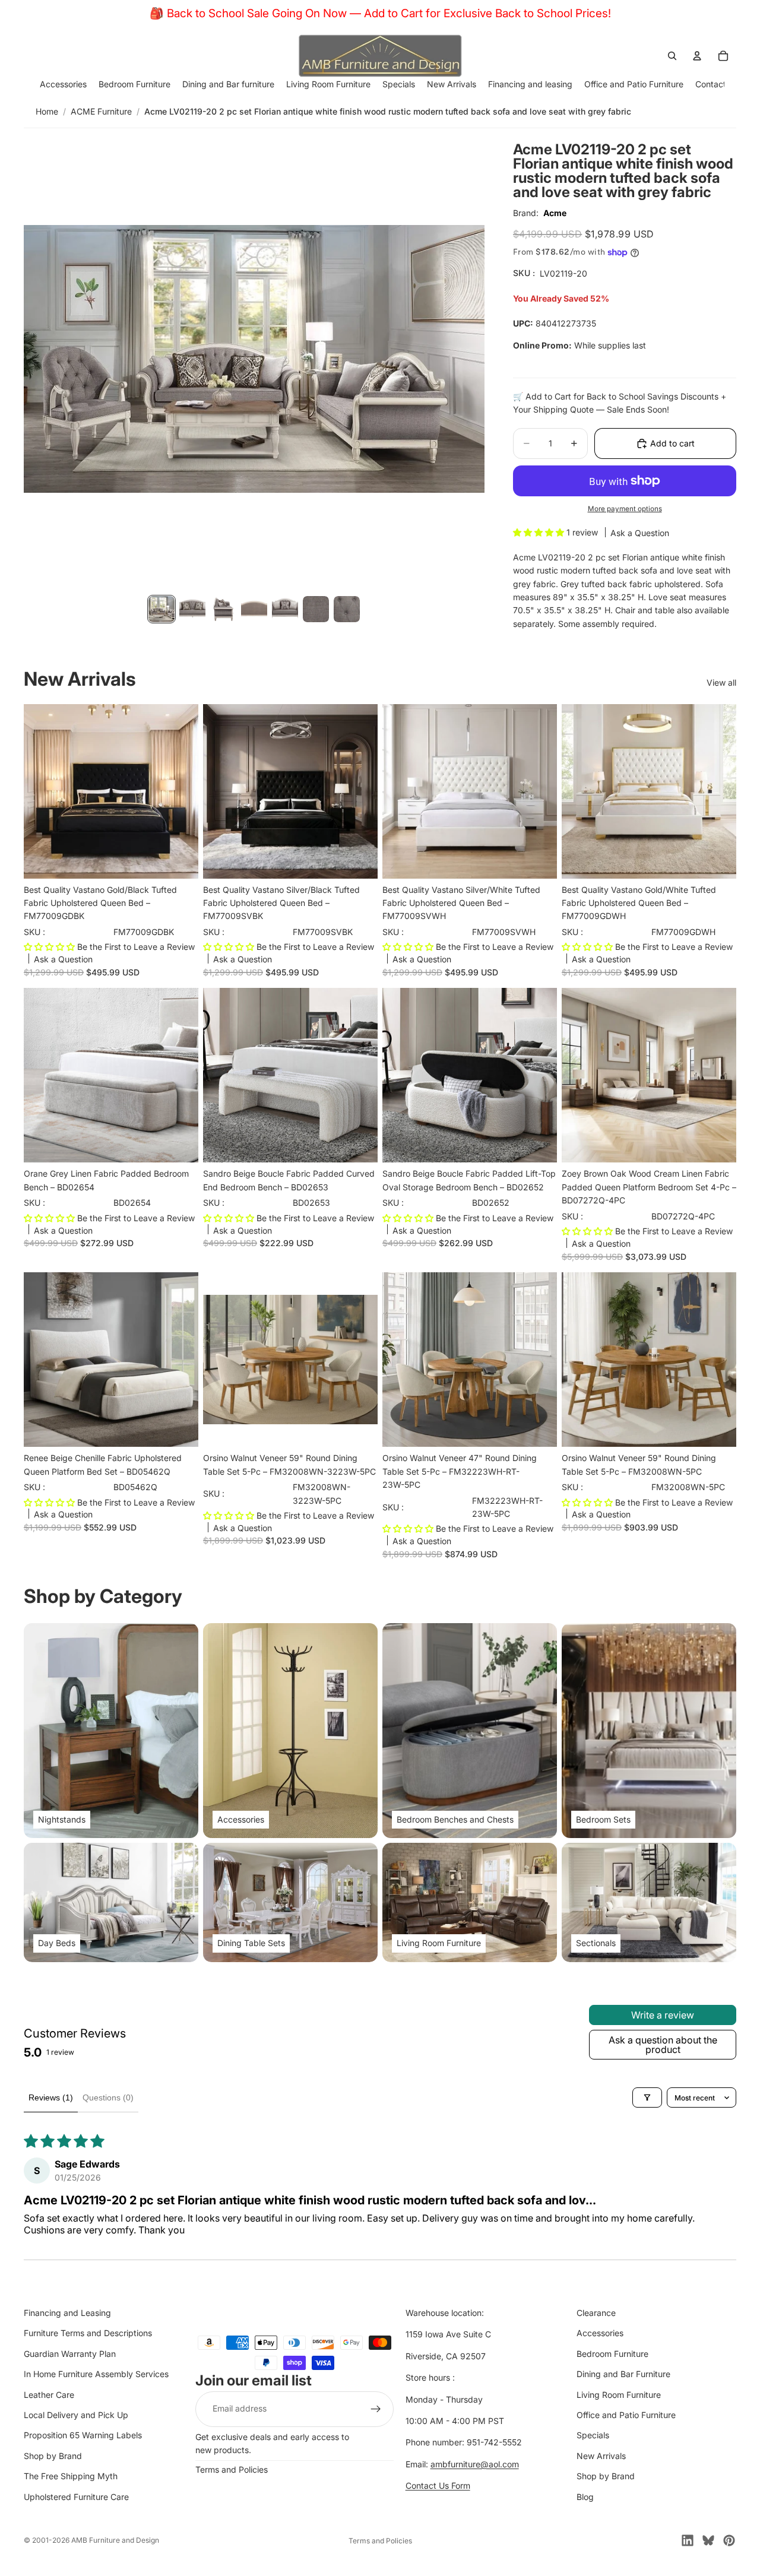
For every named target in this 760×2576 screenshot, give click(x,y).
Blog (585, 2497)
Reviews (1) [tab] (51, 2097)
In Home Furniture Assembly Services (96, 2374)
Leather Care (49, 2395)
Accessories (600, 2333)
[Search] (672, 56)
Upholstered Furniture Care (76, 2497)
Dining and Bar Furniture (623, 2374)
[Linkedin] (688, 2540)
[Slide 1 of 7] (161, 609)
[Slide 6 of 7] (316, 609)
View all (721, 682)
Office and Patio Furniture (626, 2415)
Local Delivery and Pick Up (76, 2415)
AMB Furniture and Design (115, 2540)
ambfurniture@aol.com (475, 2464)
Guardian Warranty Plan (70, 2354)
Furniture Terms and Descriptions (88, 2333)
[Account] (697, 56)
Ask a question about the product (663, 2045)
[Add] (180, 860)
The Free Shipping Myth (71, 2476)
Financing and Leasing (67, 2313)
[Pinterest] (729, 2540)
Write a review (663, 2015)
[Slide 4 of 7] (254, 609)
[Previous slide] (42, 1075)
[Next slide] (180, 1075)
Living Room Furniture (619, 2395)
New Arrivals (601, 2456)
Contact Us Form (438, 2485)
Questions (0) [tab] (108, 2097)
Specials (593, 2435)
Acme (555, 213)
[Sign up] (376, 2409)
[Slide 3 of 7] (223, 609)
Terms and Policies (232, 2469)
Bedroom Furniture (612, 2354)
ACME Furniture (101, 111)
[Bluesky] (708, 2540)
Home (47, 111)
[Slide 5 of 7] (285, 609)
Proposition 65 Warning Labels (83, 2435)
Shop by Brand (53, 2456)
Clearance (596, 2313)
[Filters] (647, 2097)
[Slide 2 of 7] (192, 609)
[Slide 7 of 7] (347, 609)
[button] (540, 532)
